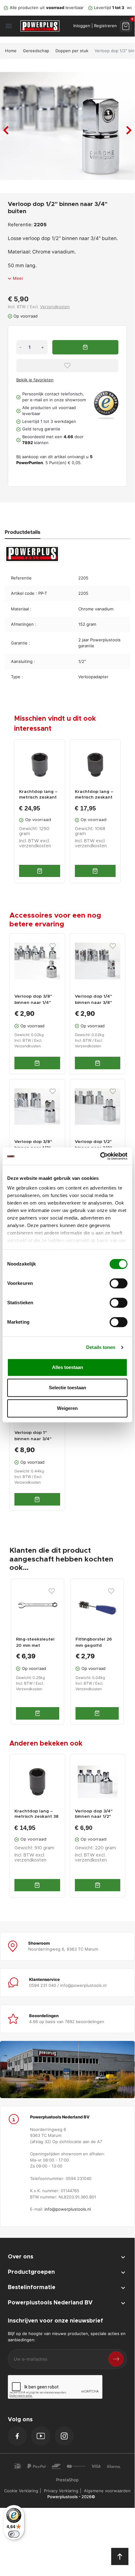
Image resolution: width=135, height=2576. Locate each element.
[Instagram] (64, 2436)
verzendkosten (35, 846)
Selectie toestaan (67, 1388)
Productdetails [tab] (23, 532)
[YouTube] (41, 2436)
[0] (126, 26)
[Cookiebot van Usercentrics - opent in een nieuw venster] (100, 1156)
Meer (18, 278)
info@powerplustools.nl (68, 2209)
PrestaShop (67, 2480)
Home (11, 51)
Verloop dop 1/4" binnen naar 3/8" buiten (93, 1003)
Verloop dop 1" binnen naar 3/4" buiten (33, 1439)
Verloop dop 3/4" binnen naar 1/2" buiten (94, 1814)
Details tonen (101, 1347)
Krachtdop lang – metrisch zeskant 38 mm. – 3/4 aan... (36, 1814)
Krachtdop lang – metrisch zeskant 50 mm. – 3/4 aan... (39, 795)
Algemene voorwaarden (107, 2491)
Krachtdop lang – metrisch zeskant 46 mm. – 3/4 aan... (95, 795)
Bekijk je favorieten (35, 380)
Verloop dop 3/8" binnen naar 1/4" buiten (33, 1003)
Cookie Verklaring (21, 2491)
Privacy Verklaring (61, 2491)
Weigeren (67, 1408)
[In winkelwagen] (40, 871)
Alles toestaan (67, 1367)
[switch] (119, 1283)
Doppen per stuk (72, 51)
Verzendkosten (55, 307)
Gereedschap (36, 51)
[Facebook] (17, 2436)
